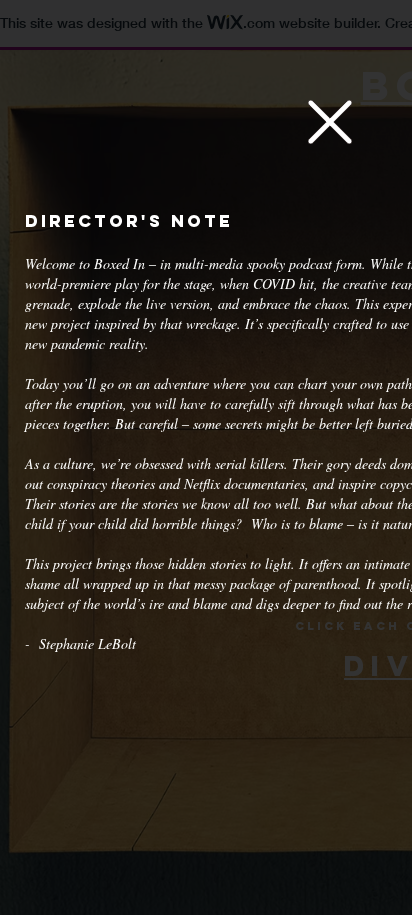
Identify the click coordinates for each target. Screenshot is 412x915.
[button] (330, 122)
